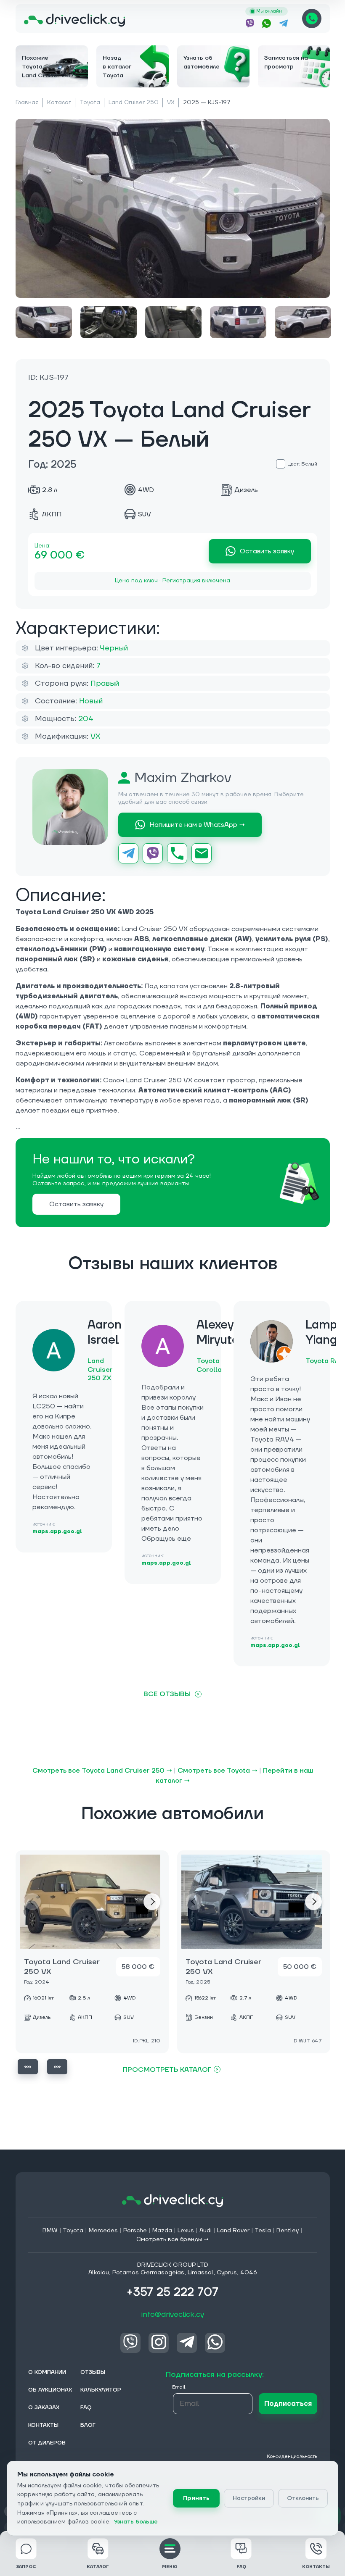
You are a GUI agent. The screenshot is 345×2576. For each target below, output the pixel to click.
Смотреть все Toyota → (218, 1771)
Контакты (316, 2567)
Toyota (90, 103)
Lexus (186, 2231)
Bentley (288, 2231)
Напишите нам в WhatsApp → (197, 825)
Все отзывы (167, 1694)
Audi (206, 2231)
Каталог (59, 103)
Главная (27, 103)
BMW (50, 2231)
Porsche (135, 2231)
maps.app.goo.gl (57, 1532)
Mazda (162, 2231)
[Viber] (153, 853)
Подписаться (288, 2404)
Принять (196, 2498)
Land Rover (233, 2231)
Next (152, 1902)
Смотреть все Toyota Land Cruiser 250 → (102, 1771)
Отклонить (303, 2498)
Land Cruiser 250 (134, 103)
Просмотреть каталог (167, 2069)
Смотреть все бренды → (173, 2239)
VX (171, 103)
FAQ (241, 2567)
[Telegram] (128, 853)
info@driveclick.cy (173, 2314)
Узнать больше (136, 2522)
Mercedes (103, 2231)
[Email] (202, 853)
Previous (28, 2067)
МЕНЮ (170, 2567)
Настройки (249, 2498)
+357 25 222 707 (312, 18)
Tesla (263, 2231)
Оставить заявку (267, 551)
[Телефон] (177, 853)
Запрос (26, 2567)
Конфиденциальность (292, 2456)
